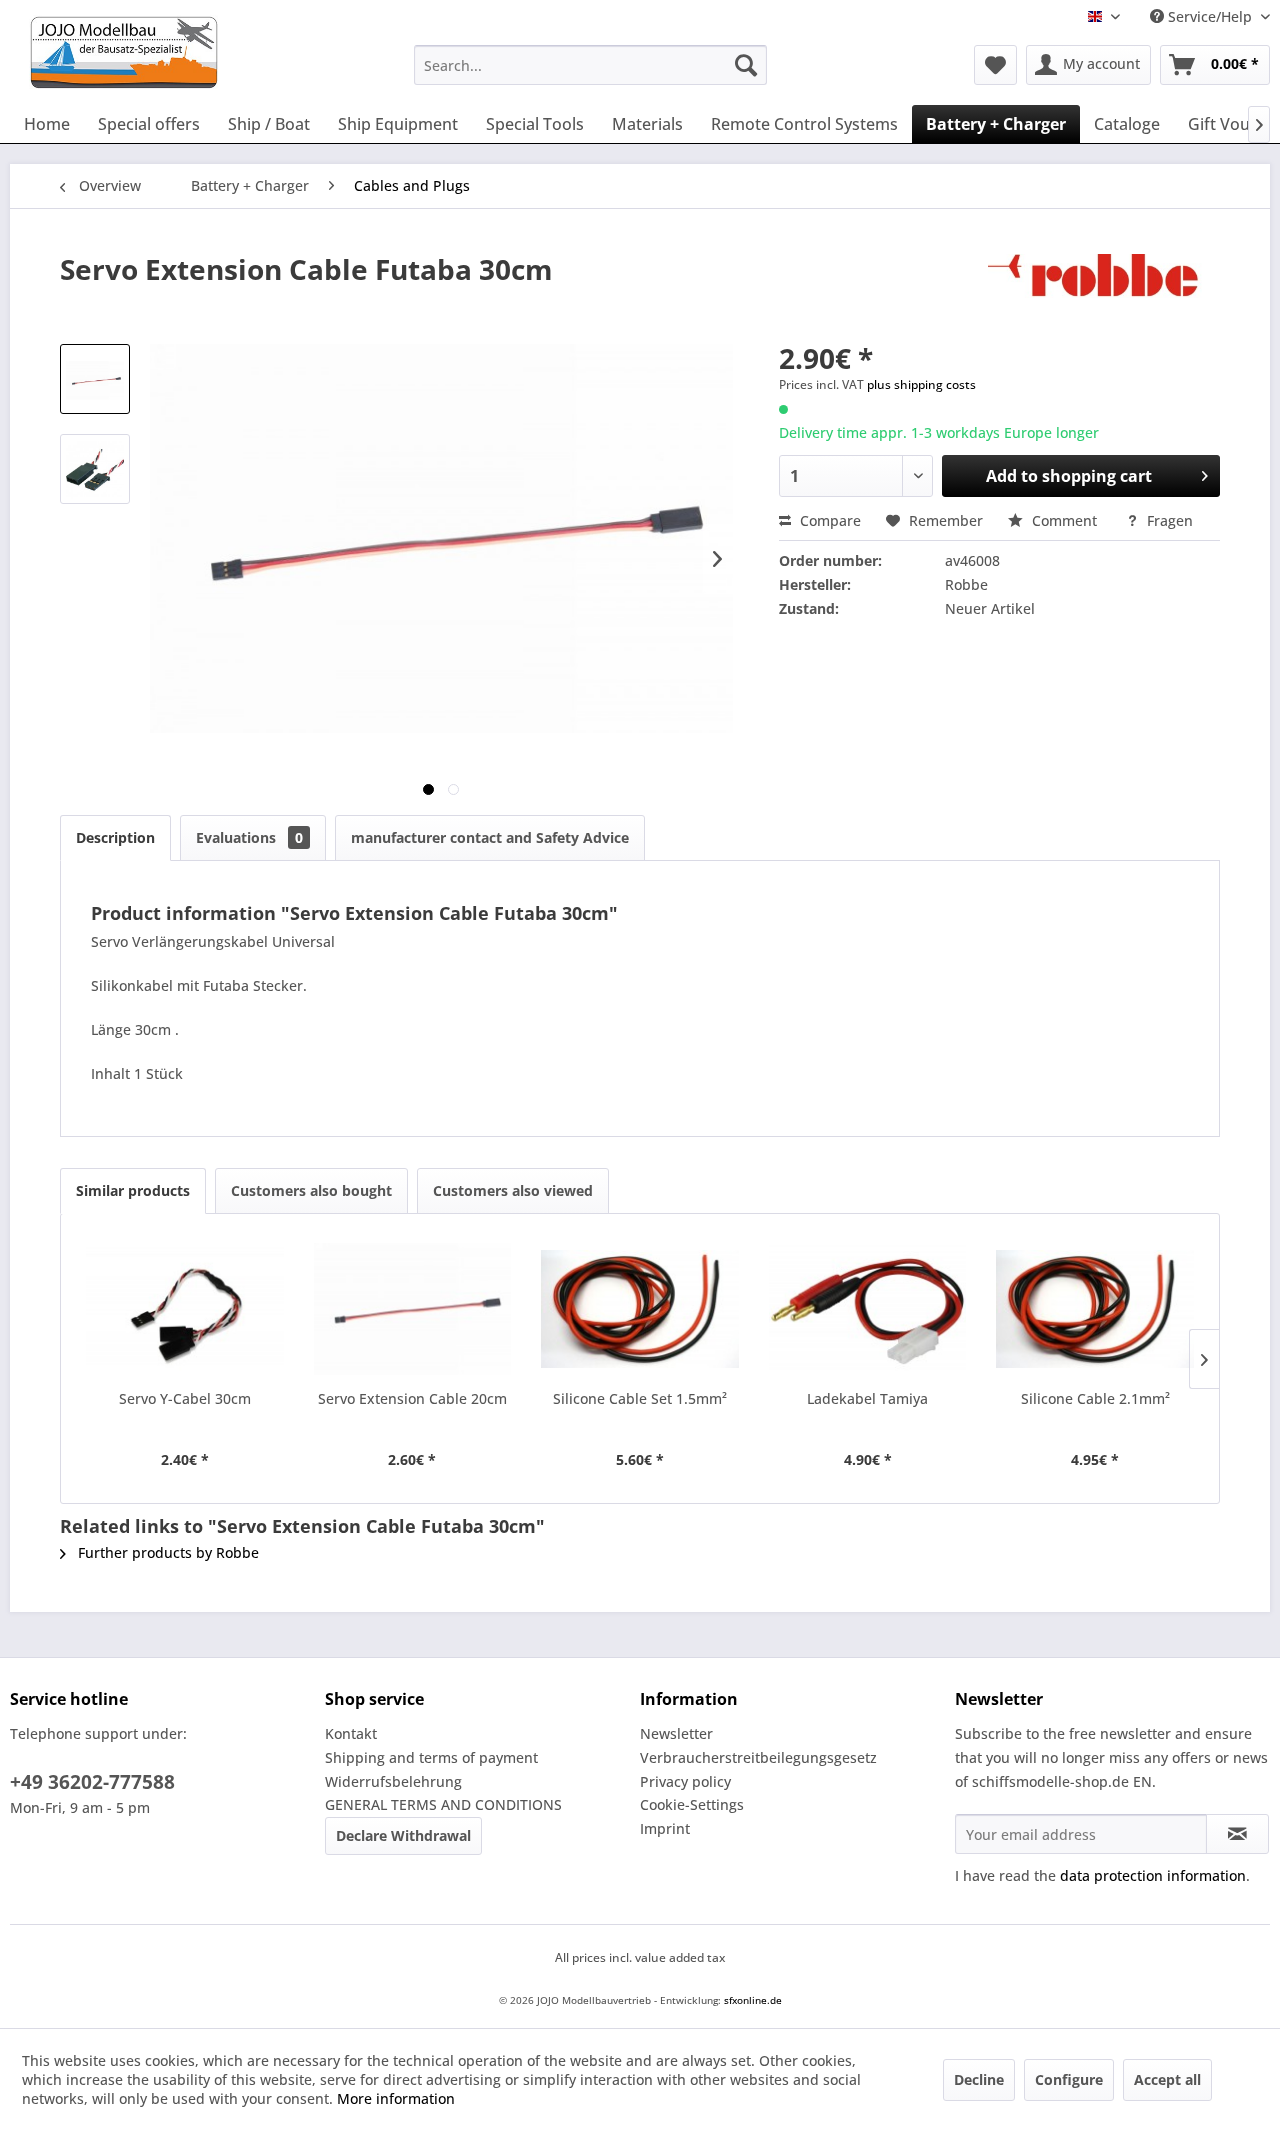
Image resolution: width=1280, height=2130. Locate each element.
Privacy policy (685, 1781)
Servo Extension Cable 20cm (412, 1398)
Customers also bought (311, 1190)
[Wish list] (995, 65)
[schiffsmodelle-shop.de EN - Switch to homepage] (204, 52)
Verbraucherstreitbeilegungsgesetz (758, 1757)
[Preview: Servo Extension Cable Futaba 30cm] (95, 379)
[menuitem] (590, 65)
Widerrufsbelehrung (393, 1781)
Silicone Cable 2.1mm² (1095, 1398)
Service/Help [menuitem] (1210, 16)
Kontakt (351, 1733)
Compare (828, 520)
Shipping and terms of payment (431, 1757)
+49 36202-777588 (92, 1782)
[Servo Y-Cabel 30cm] (185, 1309)
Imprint (665, 1828)
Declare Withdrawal (403, 1835)
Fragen (1168, 520)
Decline (979, 2079)
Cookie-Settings (692, 1804)
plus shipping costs (921, 384)
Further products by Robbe (166, 1552)
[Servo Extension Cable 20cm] (413, 1309)
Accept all (1167, 2079)
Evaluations (249, 837)
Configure (1069, 2079)
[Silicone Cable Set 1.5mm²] (640, 1309)
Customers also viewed (513, 1190)
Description (115, 837)
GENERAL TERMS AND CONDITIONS (443, 1804)
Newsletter (676, 1733)
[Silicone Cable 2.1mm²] (1095, 1309)
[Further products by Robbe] (1104, 289)
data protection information (1153, 1875)
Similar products (133, 1190)
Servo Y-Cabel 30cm (185, 1398)
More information (396, 2098)
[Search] (746, 65)
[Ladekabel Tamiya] (868, 1309)
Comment (1064, 520)
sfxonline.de (753, 2000)
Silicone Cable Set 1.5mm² (640, 1398)
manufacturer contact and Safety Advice (490, 837)
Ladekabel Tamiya (867, 1398)
